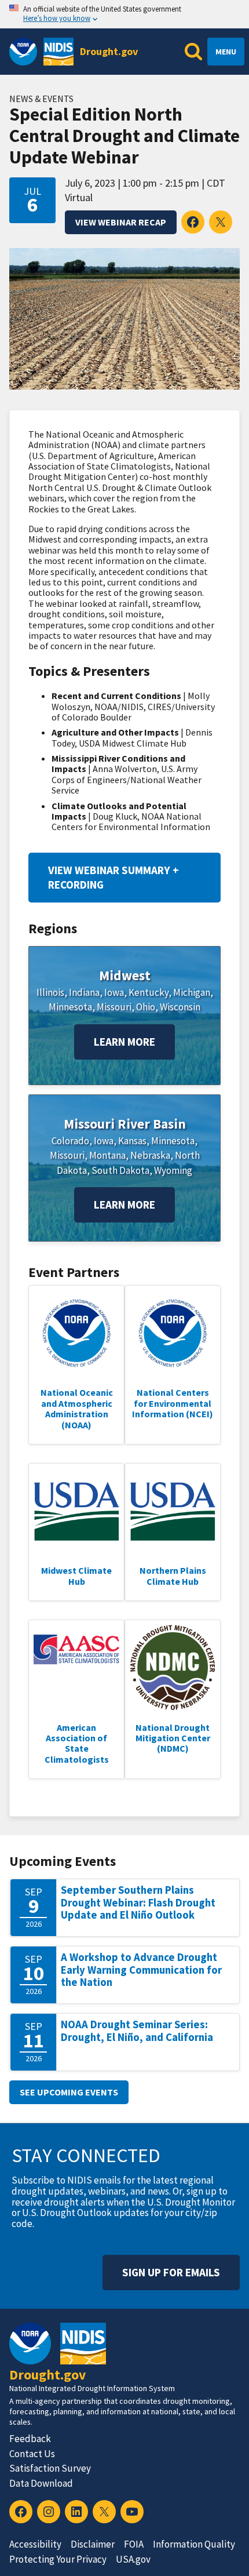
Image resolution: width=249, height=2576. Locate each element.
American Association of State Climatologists (77, 1743)
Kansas (132, 1141)
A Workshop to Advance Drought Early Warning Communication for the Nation (141, 1970)
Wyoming (173, 1170)
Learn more (124, 1042)
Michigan (192, 992)
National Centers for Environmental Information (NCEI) (173, 1403)
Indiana (84, 992)
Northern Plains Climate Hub (173, 1576)
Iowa (114, 992)
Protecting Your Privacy (58, 2559)
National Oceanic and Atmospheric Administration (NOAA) (77, 1408)
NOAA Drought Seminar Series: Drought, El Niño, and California (137, 2031)
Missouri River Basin (125, 1124)
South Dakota (120, 1170)
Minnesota (70, 1007)
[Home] (58, 52)
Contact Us (32, 2454)
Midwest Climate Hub (76, 1576)
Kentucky (149, 992)
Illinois (50, 992)
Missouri (114, 1007)
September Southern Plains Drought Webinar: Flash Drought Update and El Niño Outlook (138, 1902)
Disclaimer (93, 2544)
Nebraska (150, 1155)
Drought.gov (109, 51)
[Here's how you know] (124, 14)
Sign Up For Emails (171, 2272)
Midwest (125, 975)
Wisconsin (180, 1007)
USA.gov (133, 2559)
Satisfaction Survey (50, 2468)
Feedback (30, 2439)
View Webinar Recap (121, 222)
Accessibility (35, 2544)
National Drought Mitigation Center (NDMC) (173, 1738)
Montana (107, 1155)
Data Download (41, 2483)
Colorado (70, 1141)
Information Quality (194, 2544)
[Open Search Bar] (193, 52)
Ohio (146, 1007)
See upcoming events (69, 2092)
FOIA (134, 2544)
